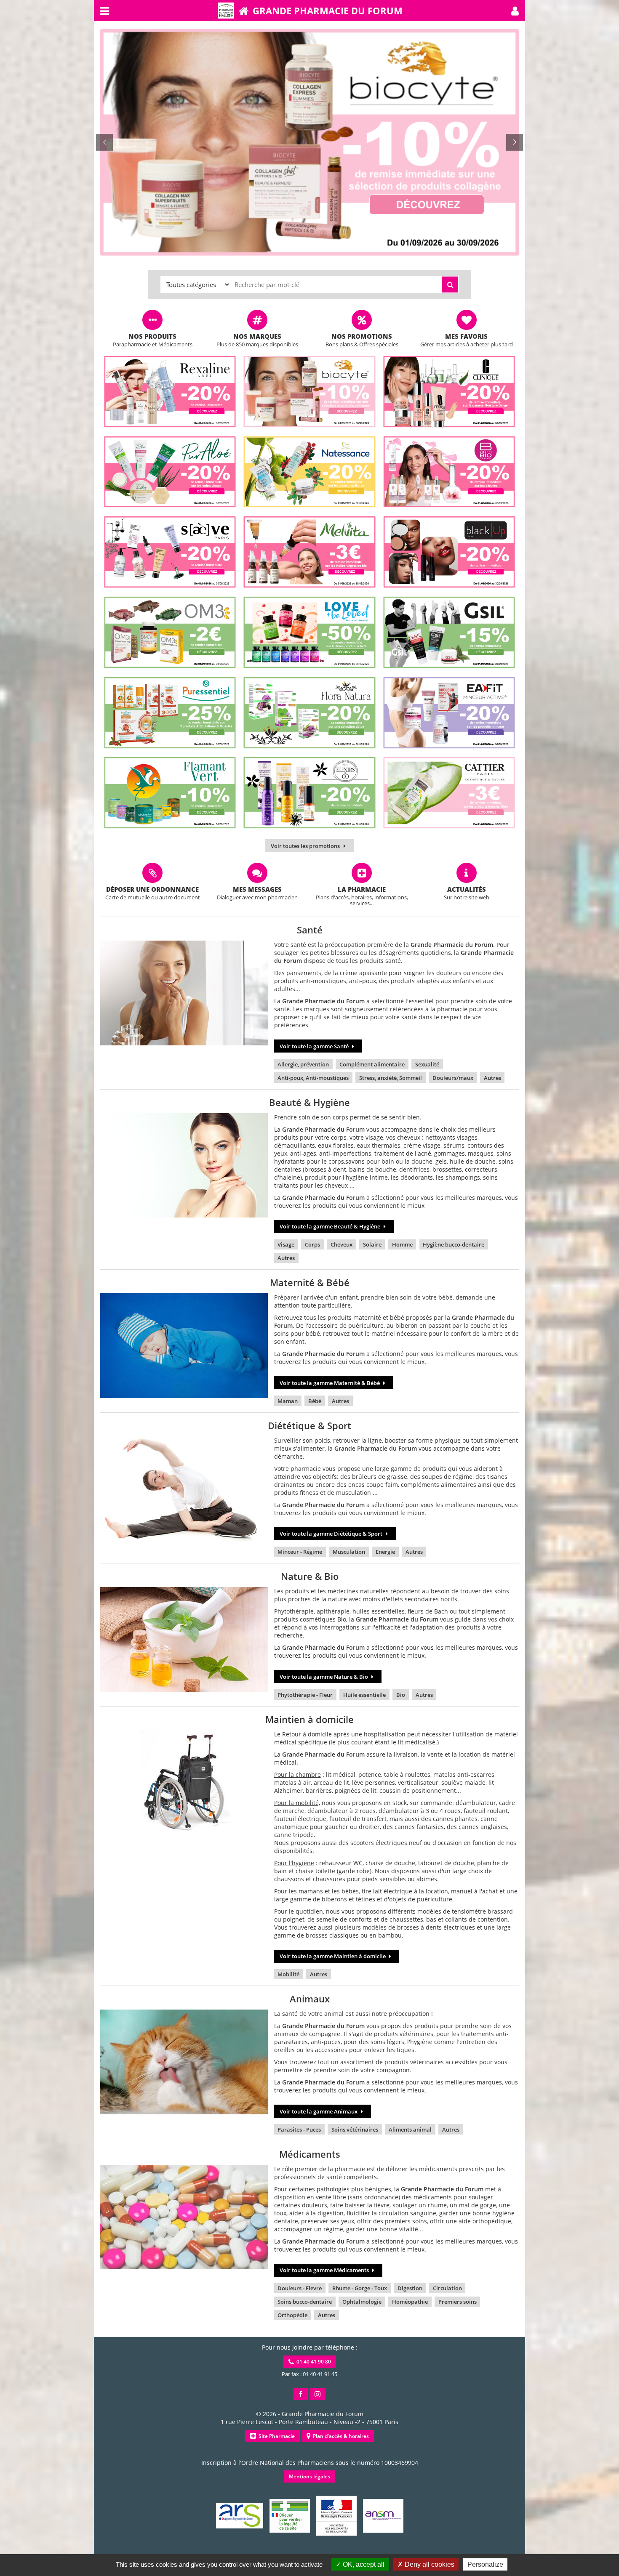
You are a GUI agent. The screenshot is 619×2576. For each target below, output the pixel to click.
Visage (286, 1244)
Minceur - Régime (300, 1552)
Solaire (372, 1244)
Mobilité (288, 1974)
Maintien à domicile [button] (309, 1719)
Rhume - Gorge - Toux (360, 2288)
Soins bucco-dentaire (305, 2302)
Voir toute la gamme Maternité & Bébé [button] (330, 1383)
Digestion (410, 2288)
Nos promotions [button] (362, 336)
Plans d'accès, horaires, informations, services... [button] (362, 900)
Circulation (447, 2288)
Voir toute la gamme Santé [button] (315, 1046)
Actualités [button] (467, 889)
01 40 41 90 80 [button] (312, 2362)
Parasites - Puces (299, 2129)
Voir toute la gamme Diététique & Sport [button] (332, 1534)
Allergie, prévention (303, 1064)
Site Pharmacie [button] (275, 2436)
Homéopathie (410, 2302)
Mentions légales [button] (309, 2476)
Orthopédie (292, 2315)
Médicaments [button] (310, 2154)
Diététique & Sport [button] (309, 1425)
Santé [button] (310, 930)
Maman (288, 1401)
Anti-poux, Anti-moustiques (313, 1078)
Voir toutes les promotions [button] (306, 846)
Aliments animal (410, 2129)
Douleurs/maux (453, 1078)
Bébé (315, 1401)
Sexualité (427, 1064)
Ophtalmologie (362, 2302)
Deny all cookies (429, 2564)
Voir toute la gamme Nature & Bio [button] (324, 1677)
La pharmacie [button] (362, 889)
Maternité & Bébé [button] (310, 1282)
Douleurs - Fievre (300, 2288)
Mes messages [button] (257, 889)
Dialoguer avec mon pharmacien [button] (257, 897)
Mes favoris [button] (466, 336)
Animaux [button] (310, 1999)
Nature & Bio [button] (310, 1576)
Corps (312, 1244)
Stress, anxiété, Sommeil (391, 1078)
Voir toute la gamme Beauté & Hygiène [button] (331, 1226)
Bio (401, 1695)
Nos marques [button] (257, 336)
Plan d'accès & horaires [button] (340, 2436)
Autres (492, 1078)
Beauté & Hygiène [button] (309, 1102)
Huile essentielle (364, 1695)
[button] (515, 11)
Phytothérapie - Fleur (305, 1695)
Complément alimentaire (372, 1064)
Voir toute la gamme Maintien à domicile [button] (333, 1956)
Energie (385, 1552)
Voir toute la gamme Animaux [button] (319, 2111)
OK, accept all (363, 2564)
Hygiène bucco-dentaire (454, 1244)
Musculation (349, 1552)
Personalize (485, 2564)
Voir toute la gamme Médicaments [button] (325, 2270)
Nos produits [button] (152, 336)
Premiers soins (458, 2302)
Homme (402, 1244)
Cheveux (342, 1244)
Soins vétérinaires (355, 2129)
